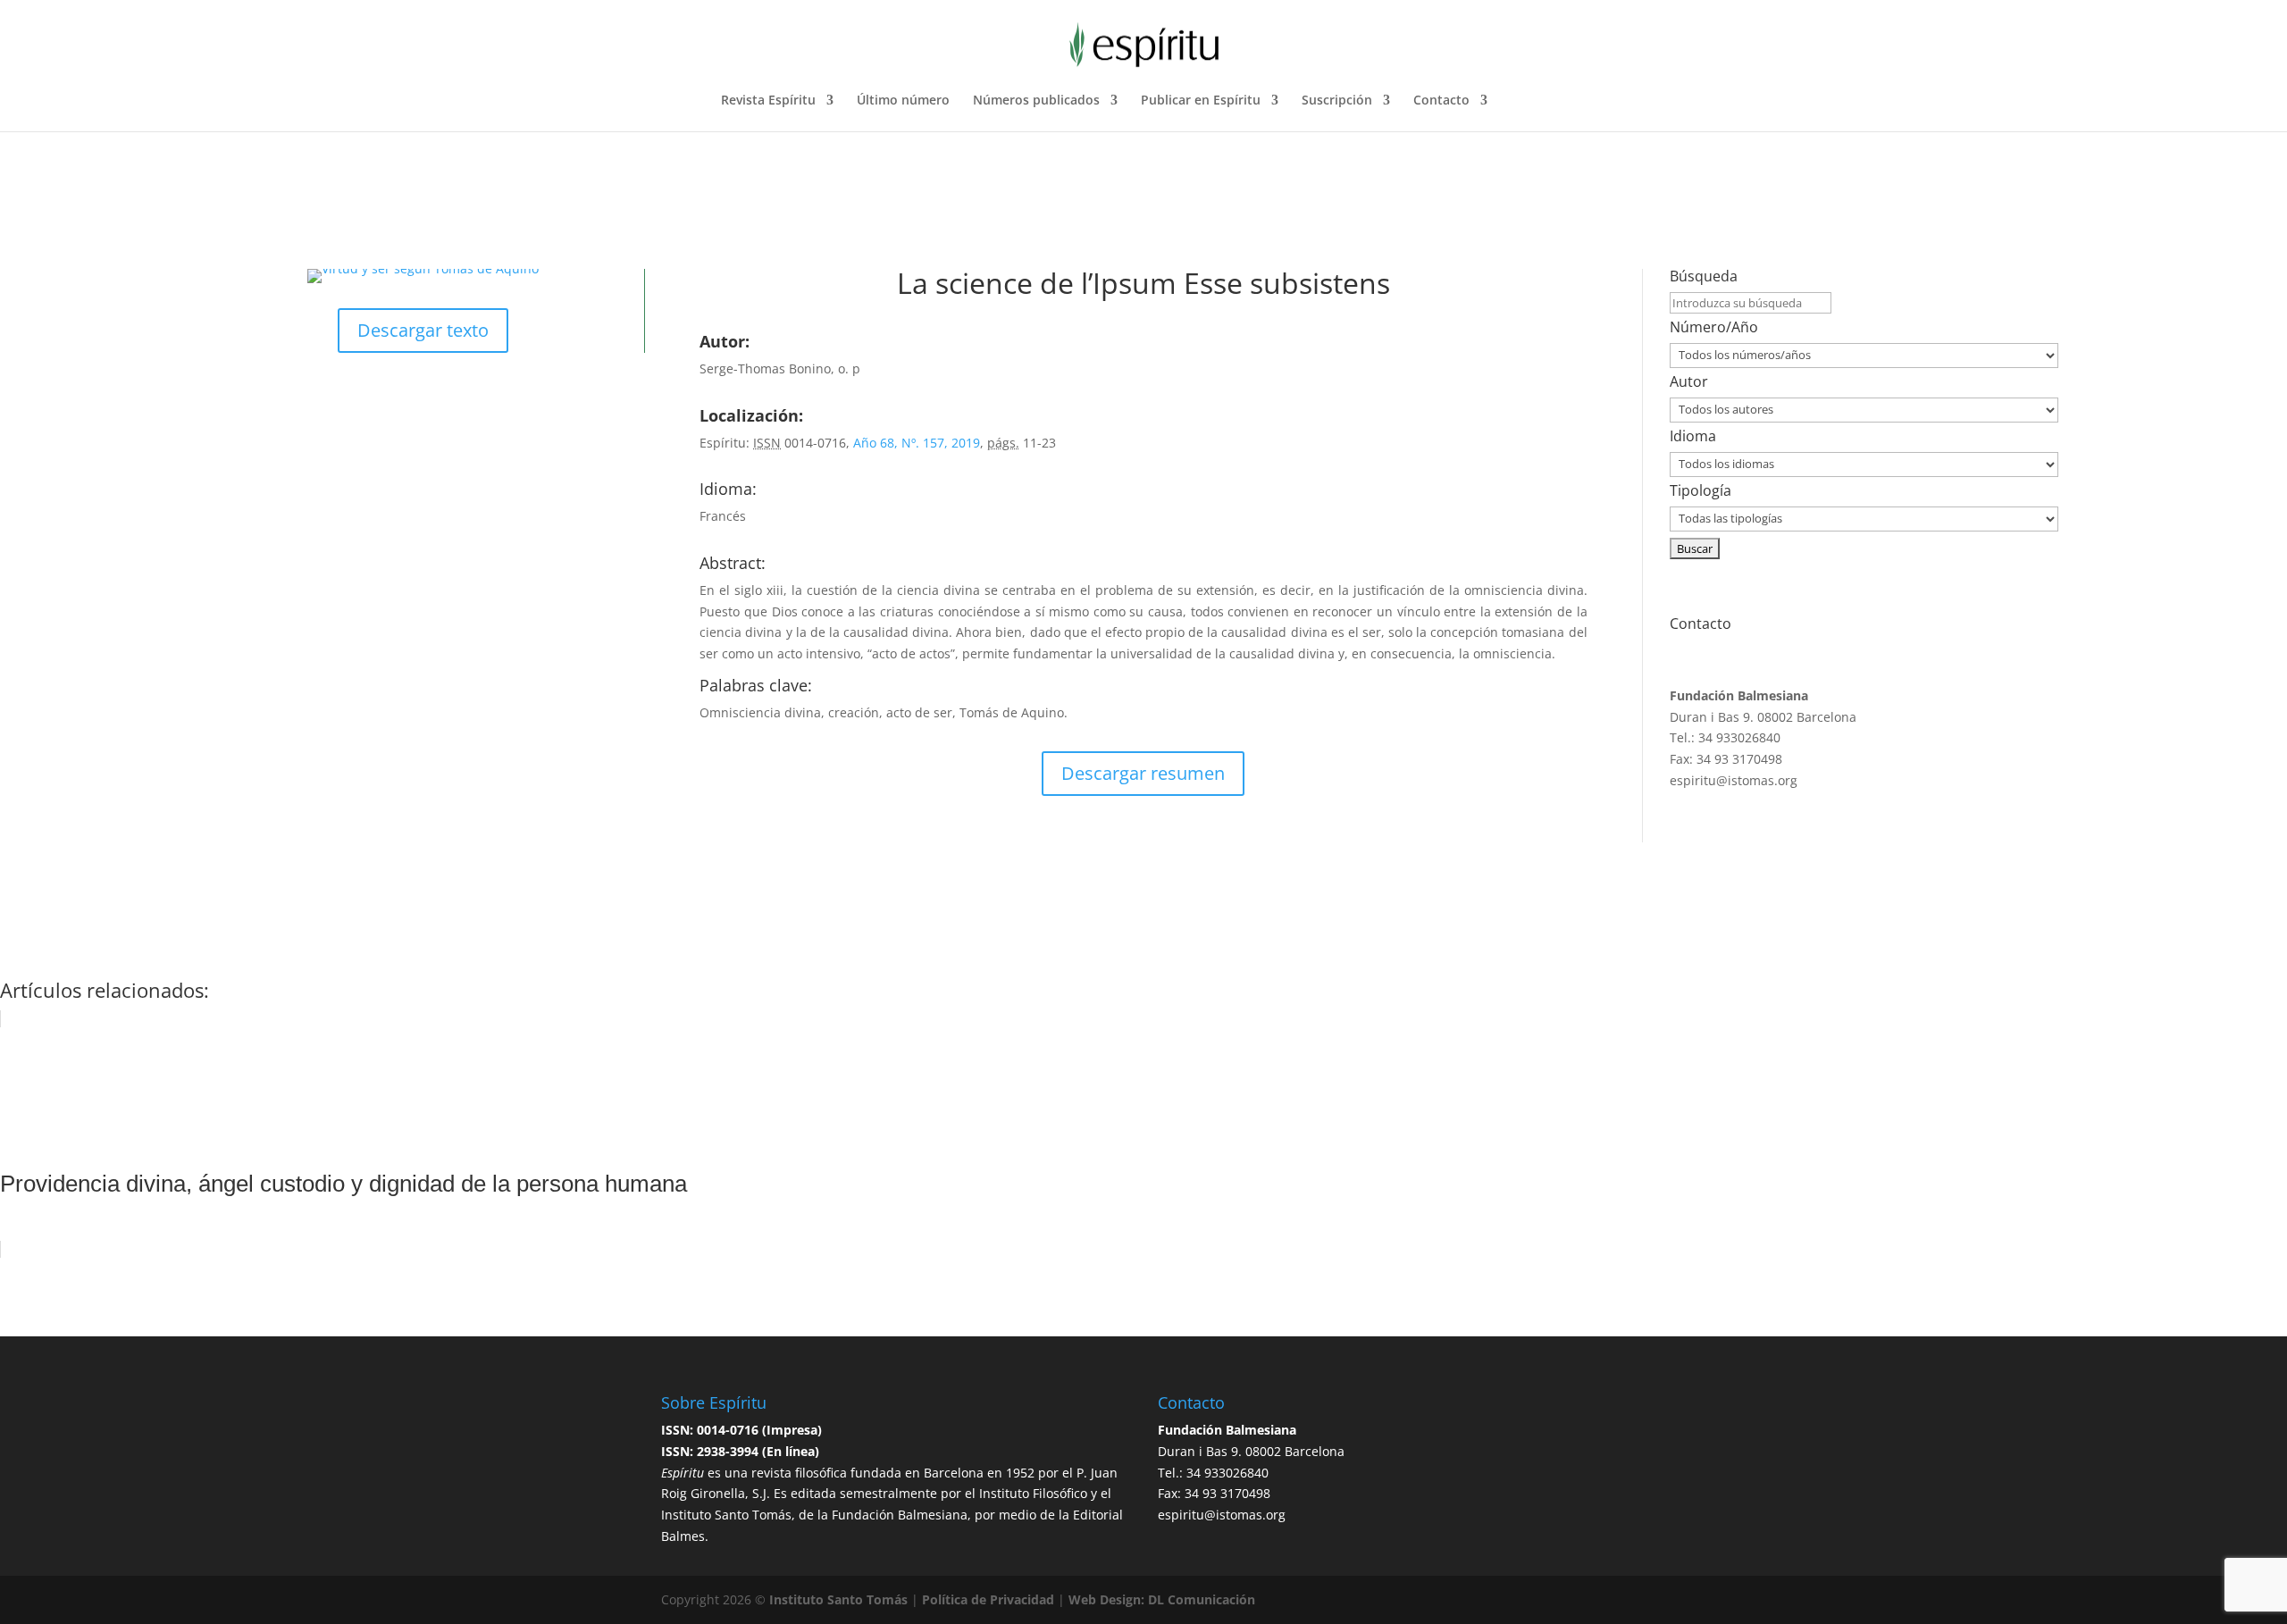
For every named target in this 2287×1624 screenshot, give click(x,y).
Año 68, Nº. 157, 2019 (917, 443)
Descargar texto (423, 330)
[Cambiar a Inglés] (1558, 113)
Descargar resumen (1143, 773)
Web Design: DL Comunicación (1162, 1599)
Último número (903, 101)
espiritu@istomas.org (1734, 780)
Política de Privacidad (988, 1599)
